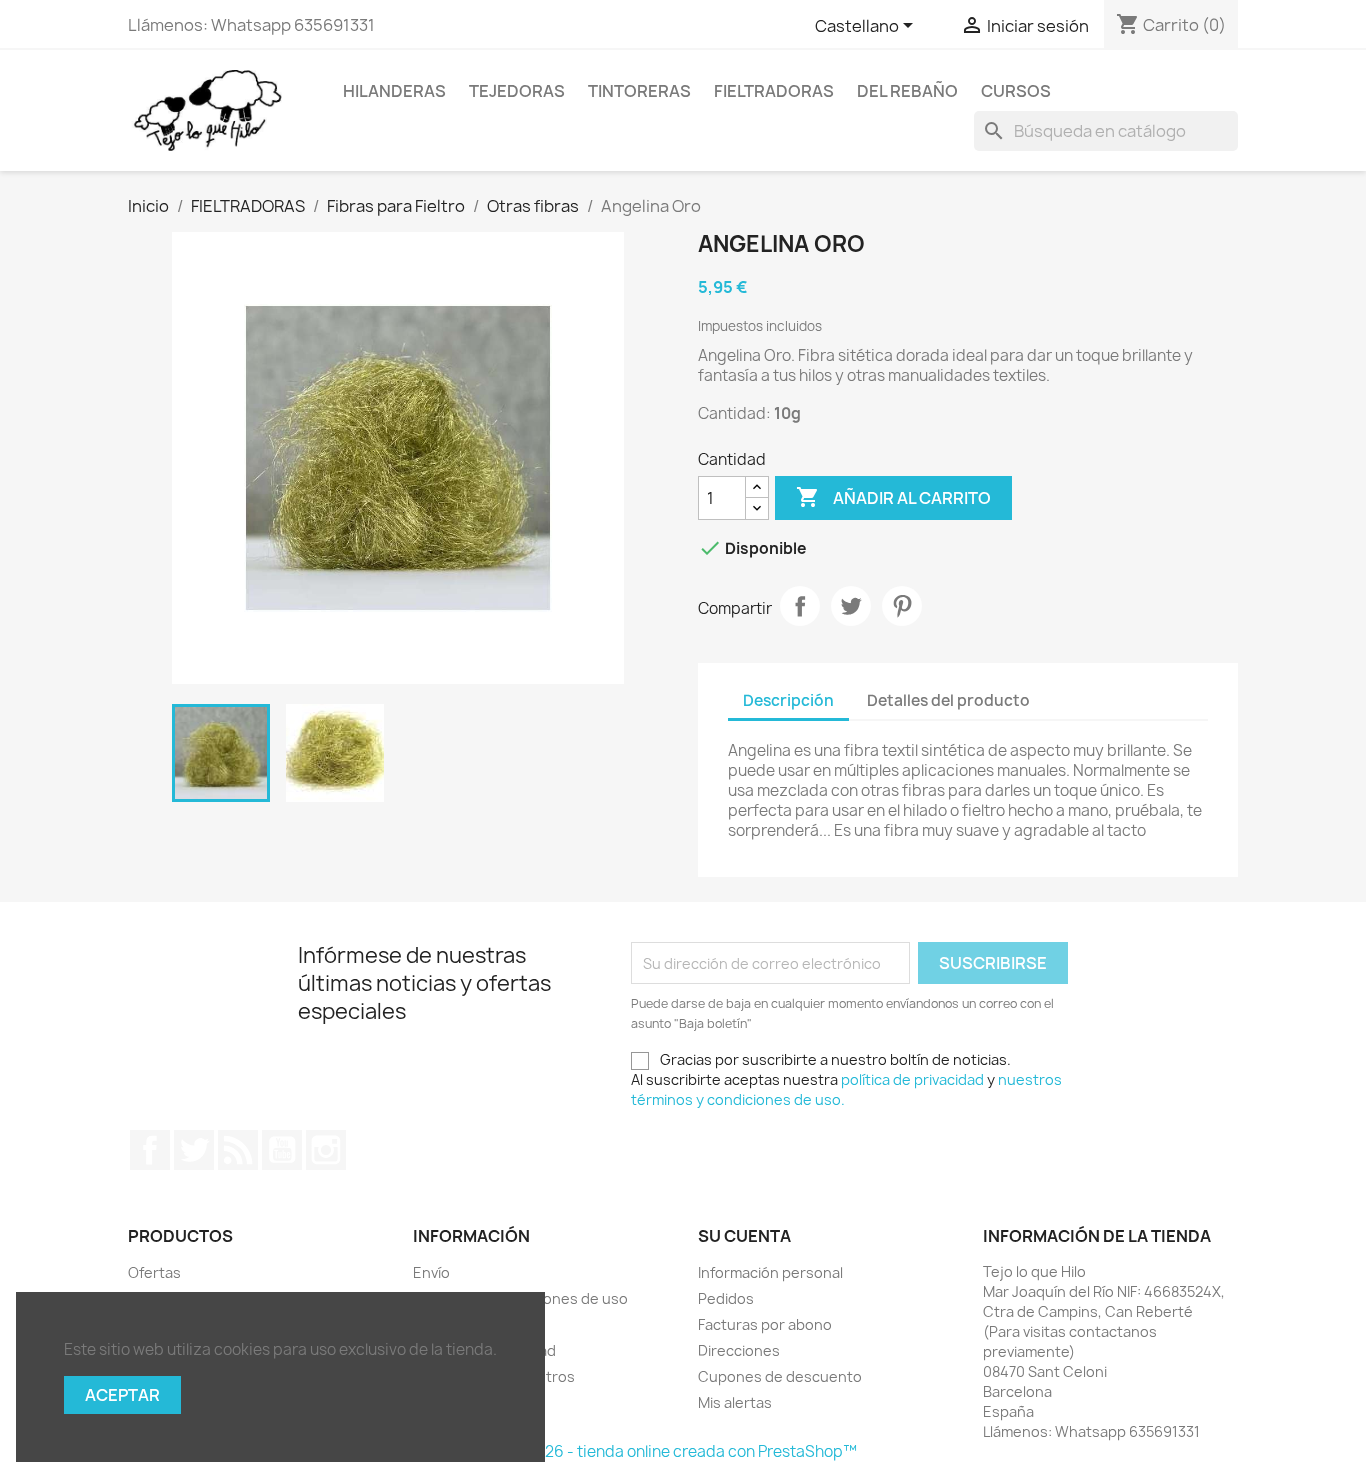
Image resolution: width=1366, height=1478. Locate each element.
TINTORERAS (639, 91)
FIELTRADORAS (774, 91)
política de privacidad (912, 1079)
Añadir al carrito (893, 497)
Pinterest (902, 606)
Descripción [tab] (788, 700)
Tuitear (851, 606)
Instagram (326, 1150)
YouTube (282, 1150)
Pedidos (726, 1298)
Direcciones (739, 1350)
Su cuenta (744, 1236)
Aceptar (122, 1395)
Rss (238, 1150)
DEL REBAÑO (907, 91)
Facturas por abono (765, 1324)
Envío (431, 1272)
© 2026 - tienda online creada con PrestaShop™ (683, 1451)
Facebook (150, 1150)
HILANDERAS (394, 91)
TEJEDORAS (517, 91)
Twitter (194, 1150)
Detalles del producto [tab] (948, 700)
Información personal (770, 1272)
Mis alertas (735, 1402)
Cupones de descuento (780, 1376)
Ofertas (154, 1272)
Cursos (1016, 91)
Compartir (800, 606)
